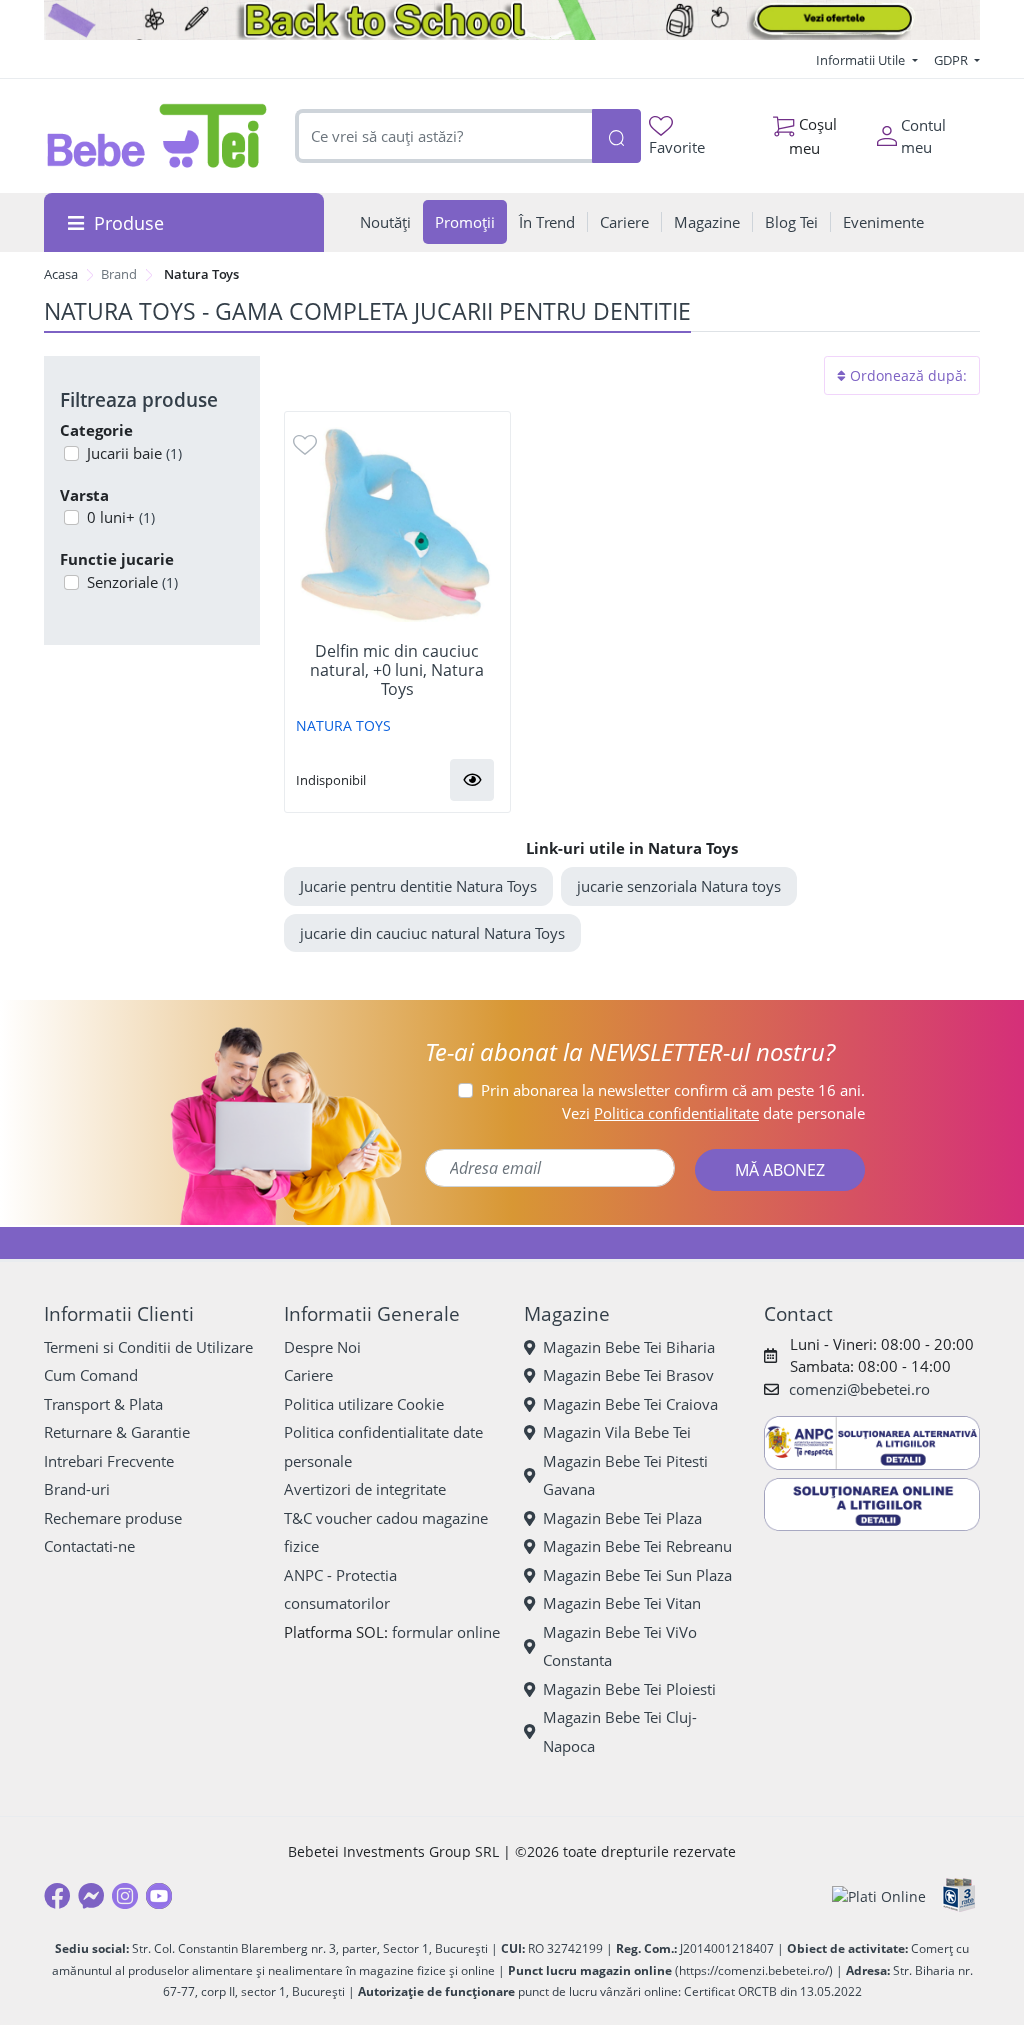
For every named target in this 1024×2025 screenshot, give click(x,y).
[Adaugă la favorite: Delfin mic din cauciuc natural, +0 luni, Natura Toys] (305, 443)
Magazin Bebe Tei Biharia (629, 1347)
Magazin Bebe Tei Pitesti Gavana (625, 1475)
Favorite (677, 147)
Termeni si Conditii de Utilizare (148, 1347)
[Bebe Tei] (157, 135)
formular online (446, 1632)
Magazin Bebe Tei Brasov (628, 1375)
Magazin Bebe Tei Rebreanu (637, 1546)
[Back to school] (512, 20)
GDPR (952, 60)
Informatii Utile (862, 60)
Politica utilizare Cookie (364, 1404)
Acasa (61, 274)
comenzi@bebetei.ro (859, 1389)
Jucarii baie (134, 453)
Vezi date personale (713, 1113)
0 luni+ (121, 517)
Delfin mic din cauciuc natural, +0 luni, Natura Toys (397, 671)
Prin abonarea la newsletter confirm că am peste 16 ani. (673, 1090)
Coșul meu (813, 135)
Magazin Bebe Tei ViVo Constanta (620, 1646)
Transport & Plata (103, 1404)
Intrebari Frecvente (109, 1461)
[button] (472, 780)
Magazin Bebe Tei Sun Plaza (637, 1575)
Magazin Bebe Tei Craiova (630, 1404)
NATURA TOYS (343, 725)
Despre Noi (322, 1347)
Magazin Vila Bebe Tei (617, 1432)
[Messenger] (91, 1896)
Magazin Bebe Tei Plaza (622, 1518)
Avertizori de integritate (365, 1489)
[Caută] (616, 136)
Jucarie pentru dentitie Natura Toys (418, 886)
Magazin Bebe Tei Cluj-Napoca (620, 1731)
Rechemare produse (113, 1518)
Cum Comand (91, 1375)
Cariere (308, 1375)
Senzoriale (132, 582)
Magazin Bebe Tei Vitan (622, 1603)
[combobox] (443, 136)
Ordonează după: (906, 375)
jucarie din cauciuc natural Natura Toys (432, 933)
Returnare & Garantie (117, 1432)
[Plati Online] (879, 1895)
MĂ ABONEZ (780, 1170)
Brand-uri (77, 1489)
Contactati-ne (89, 1546)
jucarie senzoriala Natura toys (679, 886)
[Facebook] (57, 1896)
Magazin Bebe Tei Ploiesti (629, 1689)
